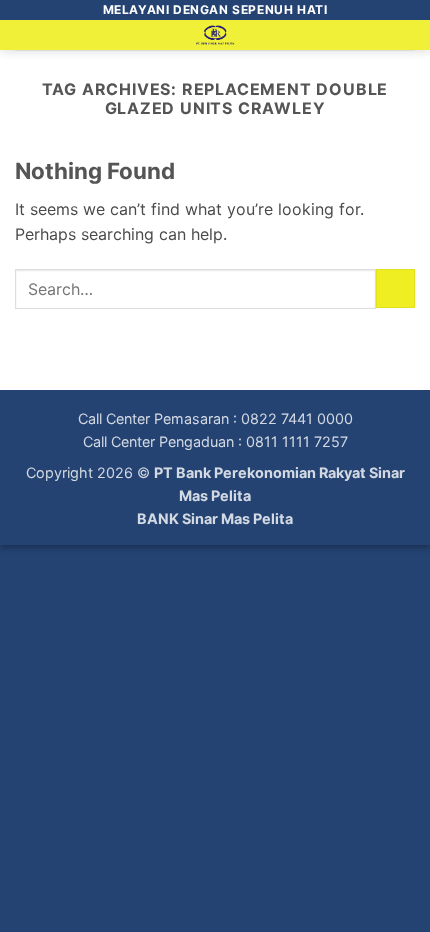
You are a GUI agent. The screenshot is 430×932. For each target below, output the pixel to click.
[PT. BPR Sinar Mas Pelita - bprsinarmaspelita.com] (215, 35)
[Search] (407, 39)
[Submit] (395, 288)
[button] (27, 44)
